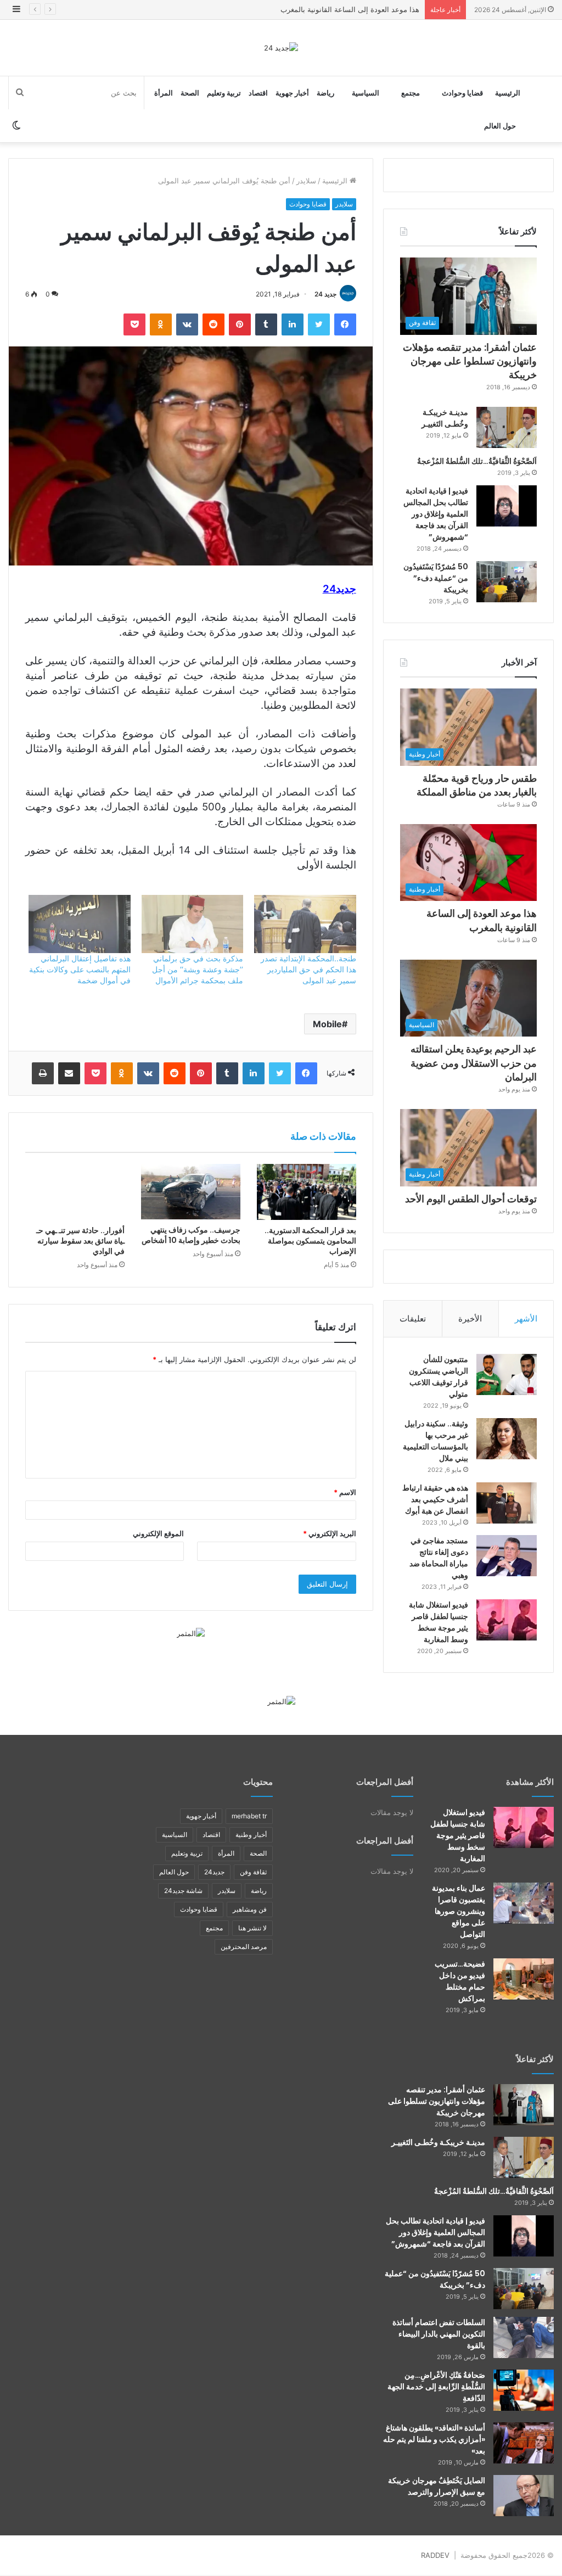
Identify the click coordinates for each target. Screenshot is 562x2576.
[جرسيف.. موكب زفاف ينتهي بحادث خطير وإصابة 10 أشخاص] (191, 1192)
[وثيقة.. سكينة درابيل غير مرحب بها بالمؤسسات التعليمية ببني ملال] (507, 1439)
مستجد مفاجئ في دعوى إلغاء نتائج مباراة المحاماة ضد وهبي (439, 1558)
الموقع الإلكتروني (158, 1533)
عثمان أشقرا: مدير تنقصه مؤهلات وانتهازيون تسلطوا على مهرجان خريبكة (470, 361)
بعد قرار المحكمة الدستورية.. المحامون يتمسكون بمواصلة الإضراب (310, 1241)
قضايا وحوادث (462, 93)
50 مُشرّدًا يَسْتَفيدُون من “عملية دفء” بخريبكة (436, 578)
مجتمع (411, 93)
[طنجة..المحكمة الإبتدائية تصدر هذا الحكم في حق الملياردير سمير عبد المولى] (305, 924)
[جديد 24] (281, 48)
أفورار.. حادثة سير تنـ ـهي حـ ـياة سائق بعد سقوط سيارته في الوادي (80, 1241)
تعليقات (413, 1318)
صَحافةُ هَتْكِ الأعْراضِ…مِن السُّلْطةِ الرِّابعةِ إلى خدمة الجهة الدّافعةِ (436, 2387)
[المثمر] (191, 1633)
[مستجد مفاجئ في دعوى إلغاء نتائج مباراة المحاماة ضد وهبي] (507, 1556)
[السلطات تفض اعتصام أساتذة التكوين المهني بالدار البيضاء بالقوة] (524, 2337)
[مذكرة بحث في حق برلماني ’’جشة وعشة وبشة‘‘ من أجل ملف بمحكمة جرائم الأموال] (192, 924)
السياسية (366, 93)
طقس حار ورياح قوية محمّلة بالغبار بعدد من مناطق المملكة (477, 785)
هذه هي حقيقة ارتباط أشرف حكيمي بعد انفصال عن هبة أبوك (435, 1499)
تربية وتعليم (224, 93)
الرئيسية (508, 93)
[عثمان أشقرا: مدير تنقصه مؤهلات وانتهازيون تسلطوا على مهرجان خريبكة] (524, 2105)
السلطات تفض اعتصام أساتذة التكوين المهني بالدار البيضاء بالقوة (439, 2334)
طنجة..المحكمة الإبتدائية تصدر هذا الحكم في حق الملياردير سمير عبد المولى (308, 969)
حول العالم (500, 126)
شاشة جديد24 (183, 1891)
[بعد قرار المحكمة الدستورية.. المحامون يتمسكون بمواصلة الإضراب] (307, 1192)
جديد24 (214, 1872)
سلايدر (306, 181)
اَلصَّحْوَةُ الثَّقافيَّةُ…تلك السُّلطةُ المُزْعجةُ (477, 461)
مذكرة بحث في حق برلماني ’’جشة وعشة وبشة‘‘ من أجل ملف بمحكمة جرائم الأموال (198, 969)
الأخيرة (470, 1318)
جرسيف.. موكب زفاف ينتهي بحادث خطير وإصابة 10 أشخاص (191, 1235)
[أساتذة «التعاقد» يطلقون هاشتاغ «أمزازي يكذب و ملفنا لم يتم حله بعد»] (524, 2443)
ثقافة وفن (253, 1872)
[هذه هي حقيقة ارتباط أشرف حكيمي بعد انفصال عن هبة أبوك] (507, 1503)
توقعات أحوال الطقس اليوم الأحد (471, 1199)
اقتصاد (258, 93)
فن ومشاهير (250, 1909)
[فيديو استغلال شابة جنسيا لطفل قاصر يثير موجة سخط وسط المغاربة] (507, 1620)
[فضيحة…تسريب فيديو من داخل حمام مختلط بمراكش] (524, 1979)
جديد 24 (325, 294)
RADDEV (435, 2555)
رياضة (325, 93)
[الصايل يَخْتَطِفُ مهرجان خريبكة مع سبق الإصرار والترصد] (524, 2496)
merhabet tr (249, 1816)
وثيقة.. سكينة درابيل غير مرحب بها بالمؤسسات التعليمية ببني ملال (435, 1441)
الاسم (345, 1492)
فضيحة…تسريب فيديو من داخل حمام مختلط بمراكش (460, 1981)
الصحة (190, 93)
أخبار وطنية (251, 1835)
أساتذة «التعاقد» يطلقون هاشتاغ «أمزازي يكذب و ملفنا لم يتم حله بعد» (434, 2439)
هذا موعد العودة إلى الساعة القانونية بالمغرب (350, 9)
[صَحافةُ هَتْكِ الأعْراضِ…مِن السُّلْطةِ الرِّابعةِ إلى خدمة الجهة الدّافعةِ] (524, 2390)
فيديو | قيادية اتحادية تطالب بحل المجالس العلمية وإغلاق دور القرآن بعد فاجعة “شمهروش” (436, 514)
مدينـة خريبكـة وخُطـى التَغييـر (445, 418)
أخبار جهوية (292, 93)
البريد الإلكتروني (330, 1533)
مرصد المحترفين (244, 1947)
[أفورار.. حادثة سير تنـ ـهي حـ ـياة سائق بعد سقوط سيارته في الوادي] (75, 1192)
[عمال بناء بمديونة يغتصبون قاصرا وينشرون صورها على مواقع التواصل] (524, 1903)
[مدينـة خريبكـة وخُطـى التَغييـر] (507, 427)
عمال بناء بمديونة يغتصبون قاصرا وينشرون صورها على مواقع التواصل (459, 1911)
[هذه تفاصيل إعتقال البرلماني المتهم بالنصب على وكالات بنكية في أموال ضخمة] (79, 924)
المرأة (164, 93)
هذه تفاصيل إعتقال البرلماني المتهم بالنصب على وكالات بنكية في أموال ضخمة (80, 969)
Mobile (327, 1024)
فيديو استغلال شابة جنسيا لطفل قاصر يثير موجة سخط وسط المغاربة (439, 1622)
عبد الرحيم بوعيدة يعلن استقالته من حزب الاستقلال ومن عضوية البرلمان (474, 1063)
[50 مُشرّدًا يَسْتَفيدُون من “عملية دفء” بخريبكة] (507, 582)
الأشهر (526, 1318)
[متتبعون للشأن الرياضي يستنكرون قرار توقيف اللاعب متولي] (507, 1374)
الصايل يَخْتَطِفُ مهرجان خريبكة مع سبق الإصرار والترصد (437, 2486)
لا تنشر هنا (252, 1928)
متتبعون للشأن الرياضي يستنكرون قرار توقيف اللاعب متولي (439, 1377)
